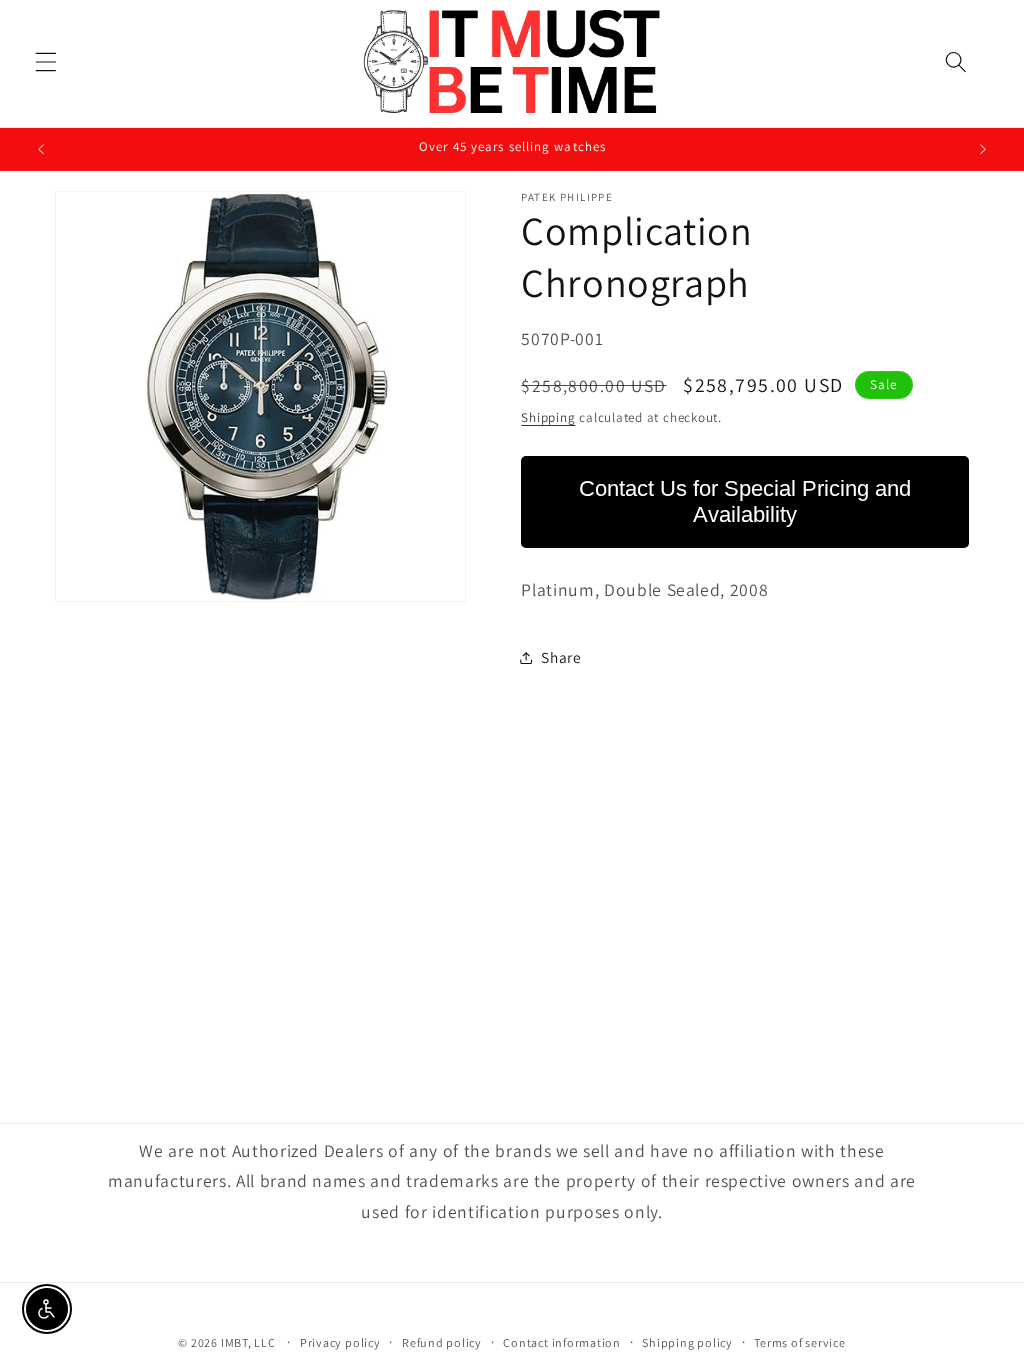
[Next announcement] (983, 149)
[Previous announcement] (41, 149)
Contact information (562, 1342)
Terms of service (799, 1342)
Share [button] (561, 657)
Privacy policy (340, 1342)
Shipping (548, 417)
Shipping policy (687, 1342)
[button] (46, 61)
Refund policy (442, 1342)
